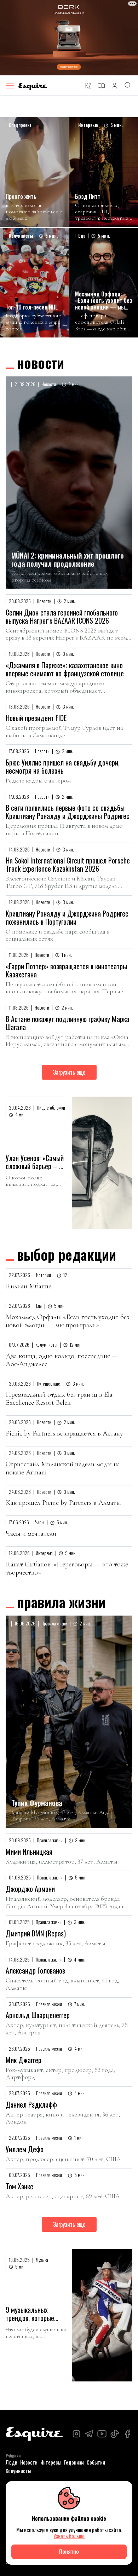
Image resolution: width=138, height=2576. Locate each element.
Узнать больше (69, 2536)
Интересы (51, 2462)
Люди (11, 2462)
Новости (41, 363)
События (96, 2462)
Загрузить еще (69, 1072)
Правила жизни (61, 1602)
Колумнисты (18, 2471)
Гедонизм (74, 2462)
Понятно (69, 2551)
